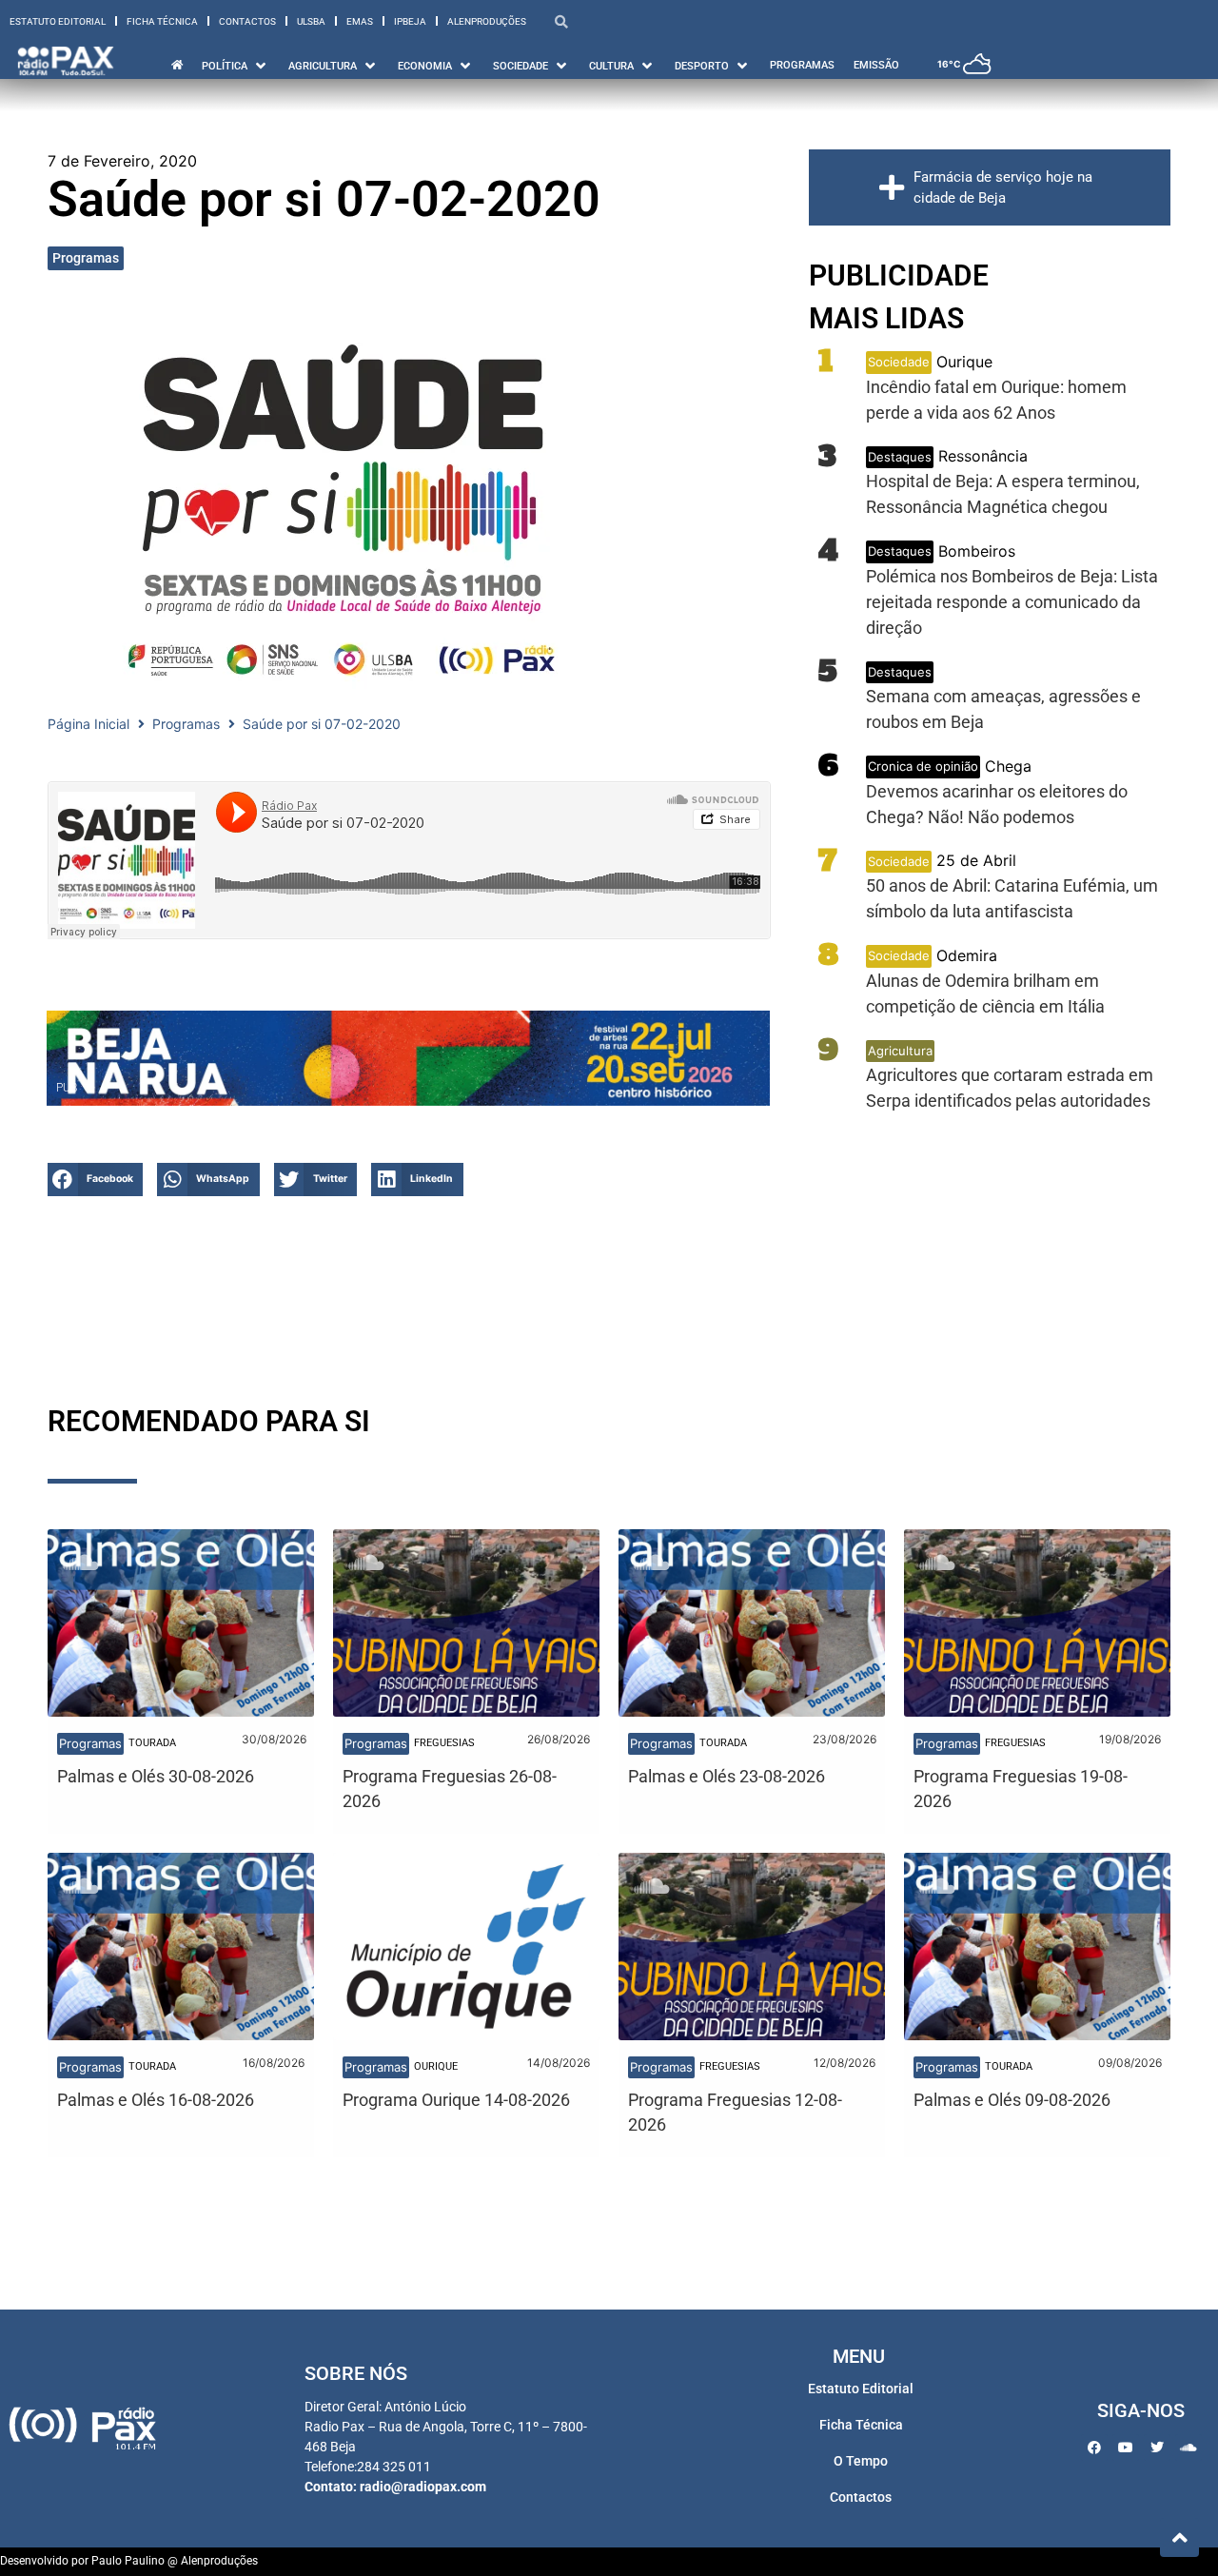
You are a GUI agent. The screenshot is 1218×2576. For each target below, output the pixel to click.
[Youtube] (1126, 2448)
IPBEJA (410, 21)
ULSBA (311, 21)
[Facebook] (1094, 2448)
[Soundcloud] (1189, 2448)
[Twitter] (1157, 2448)
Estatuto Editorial (58, 21)
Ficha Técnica (162, 21)
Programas (86, 258)
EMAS (360, 21)
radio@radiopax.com (423, 2487)
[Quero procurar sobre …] (561, 21)
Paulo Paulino (128, 2561)
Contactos (247, 21)
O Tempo (861, 2461)
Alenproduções (487, 21)
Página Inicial (88, 724)
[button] (236, 66)
